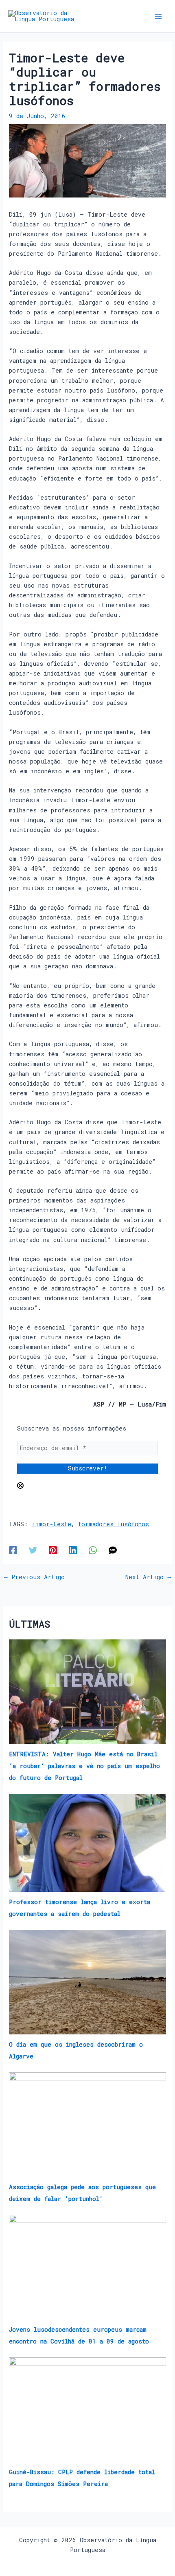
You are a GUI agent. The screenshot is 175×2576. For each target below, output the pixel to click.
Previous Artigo (34, 1577)
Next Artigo (148, 1577)
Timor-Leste (51, 1524)
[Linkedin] (73, 1550)
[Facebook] (13, 1550)
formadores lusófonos (114, 1524)
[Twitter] (33, 1550)
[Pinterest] (53, 1550)
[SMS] (113, 1550)
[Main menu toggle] (158, 16)
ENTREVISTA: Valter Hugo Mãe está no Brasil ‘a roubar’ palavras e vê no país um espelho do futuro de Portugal (84, 1766)
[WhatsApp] (93, 1550)
